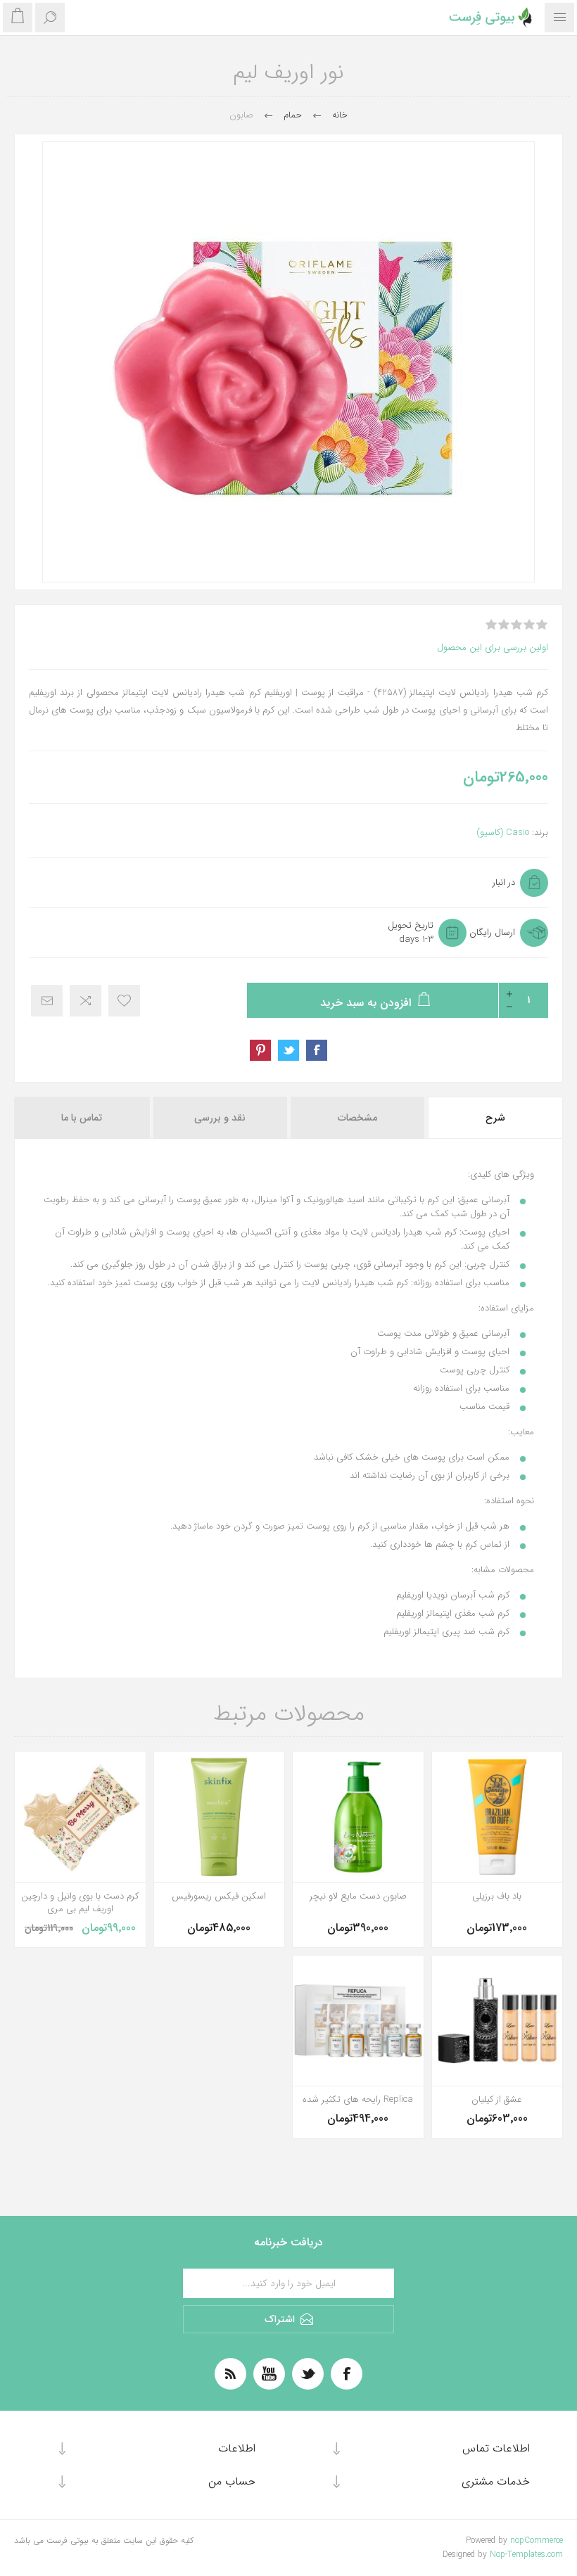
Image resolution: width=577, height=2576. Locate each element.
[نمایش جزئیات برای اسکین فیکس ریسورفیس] (220, 1817)
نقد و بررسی (220, 1118)
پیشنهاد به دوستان (47, 1001)
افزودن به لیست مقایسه (85, 1001)
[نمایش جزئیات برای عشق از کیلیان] (497, 2021)
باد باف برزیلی (497, 1896)
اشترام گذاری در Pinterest (260, 1050)
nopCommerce (537, 2540)
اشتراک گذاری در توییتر (288, 1050)
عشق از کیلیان (497, 2100)
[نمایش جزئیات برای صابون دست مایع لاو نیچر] (358, 1817)
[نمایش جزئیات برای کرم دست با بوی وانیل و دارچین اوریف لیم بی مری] (80, 1817)
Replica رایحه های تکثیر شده (358, 2100)
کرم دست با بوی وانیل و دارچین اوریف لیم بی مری (80, 1903)
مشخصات (357, 1118)
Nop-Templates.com (526, 2555)
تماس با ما (82, 1118)
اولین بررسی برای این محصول (493, 648)
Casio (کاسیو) (503, 833)
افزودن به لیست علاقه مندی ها (124, 1001)
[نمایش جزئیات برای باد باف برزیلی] (497, 1817)
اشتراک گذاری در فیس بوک (317, 1050)
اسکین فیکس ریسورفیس (219, 1896)
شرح (495, 1118)
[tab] (494, 1118)
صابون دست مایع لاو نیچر (358, 1896)
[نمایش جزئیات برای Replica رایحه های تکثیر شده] (358, 2021)
